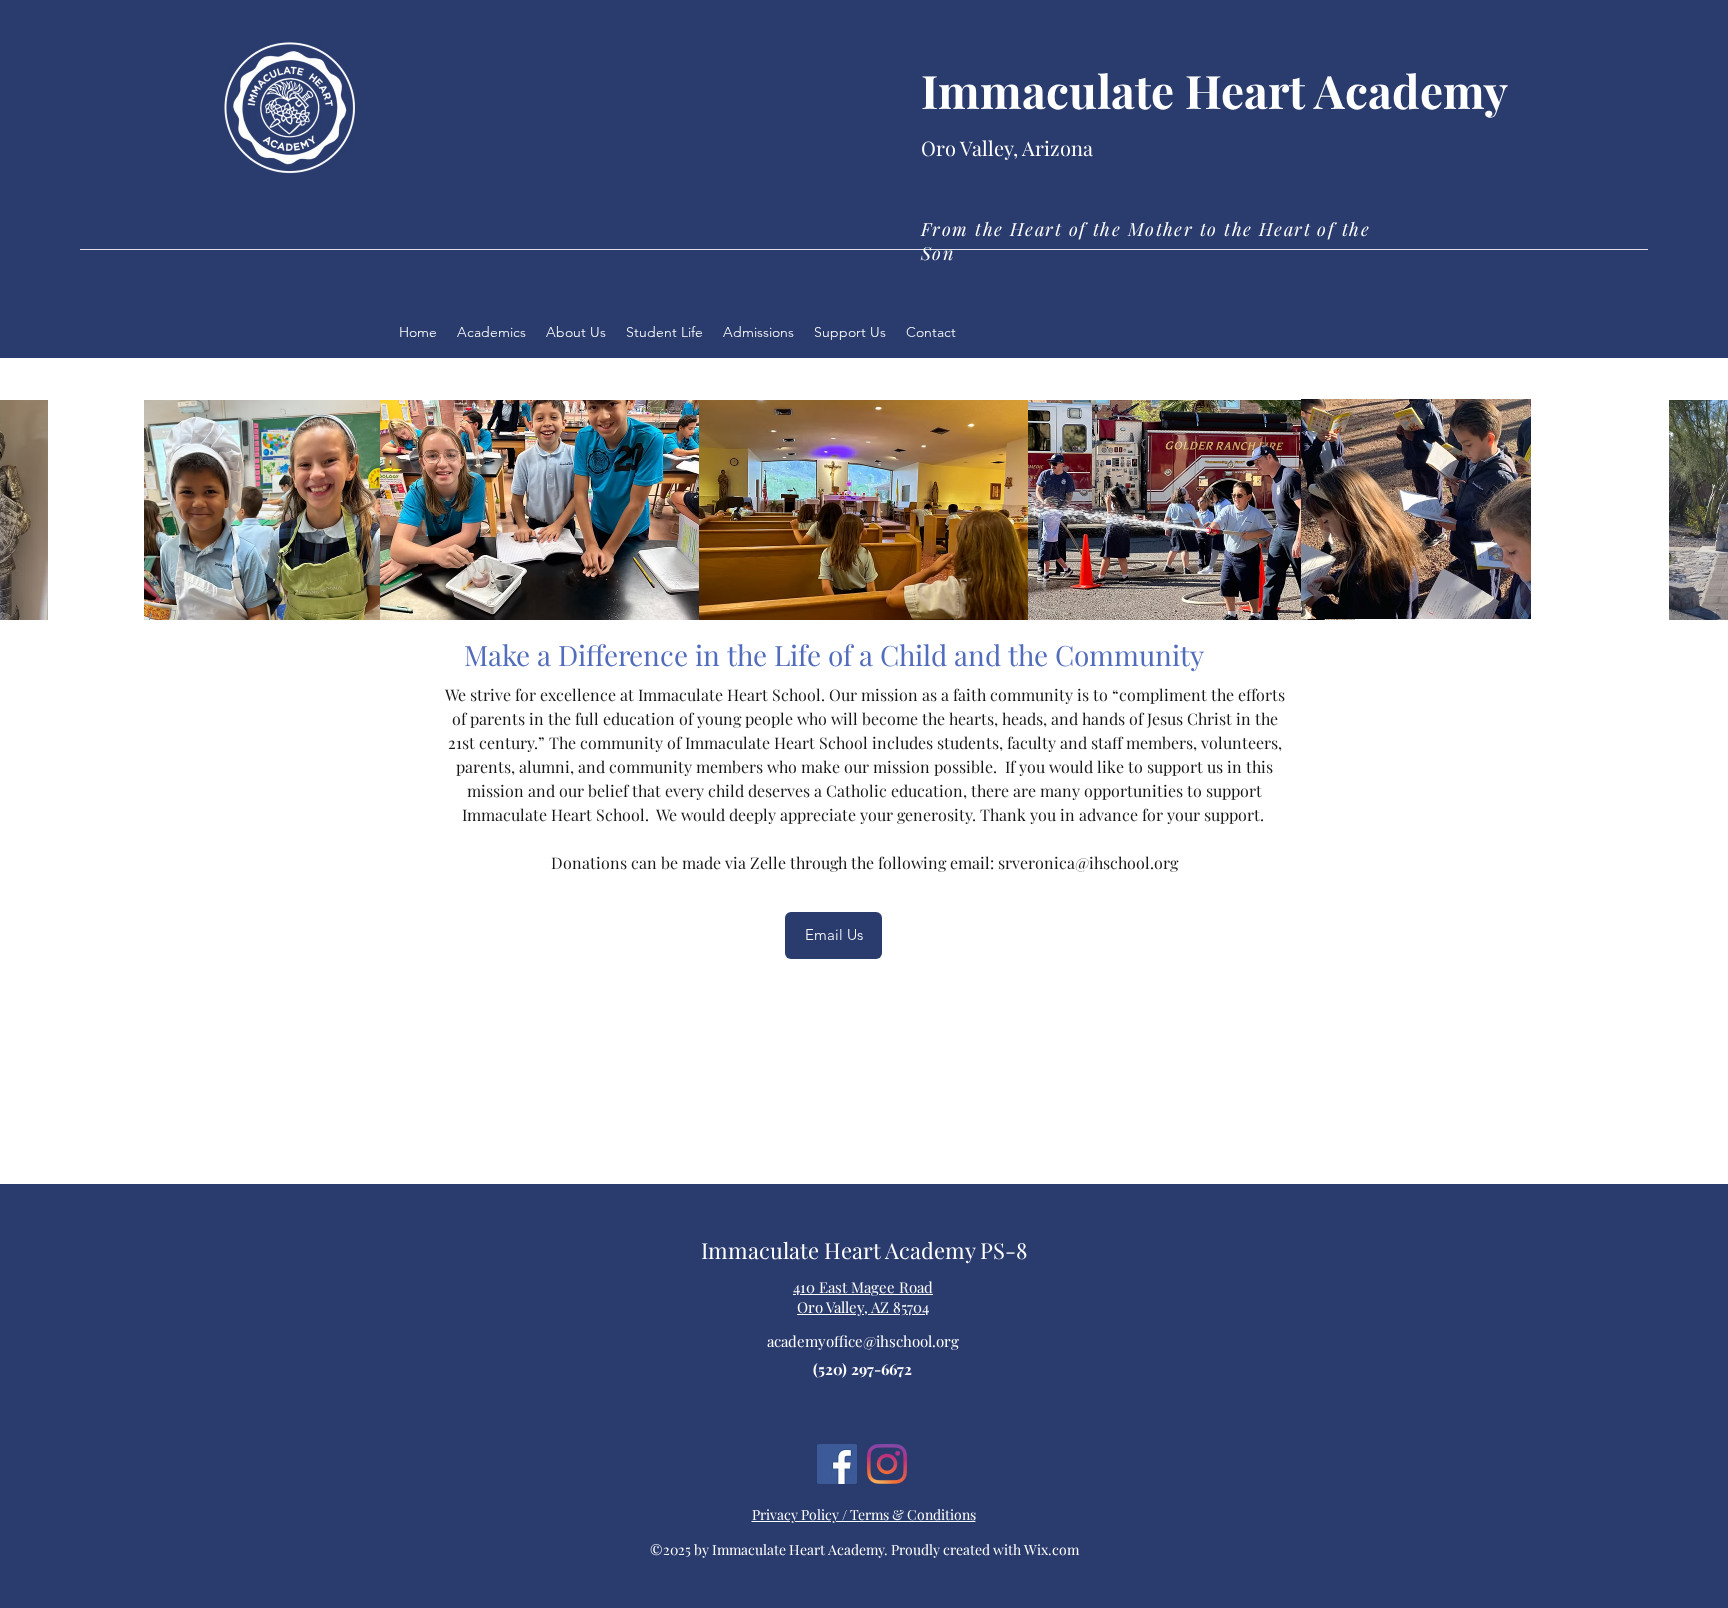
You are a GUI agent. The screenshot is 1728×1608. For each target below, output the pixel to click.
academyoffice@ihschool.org (863, 1341)
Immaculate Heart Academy (1214, 90)
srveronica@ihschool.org (1088, 862)
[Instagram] (887, 1464)
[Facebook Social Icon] (837, 1464)
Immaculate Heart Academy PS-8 (864, 1250)
